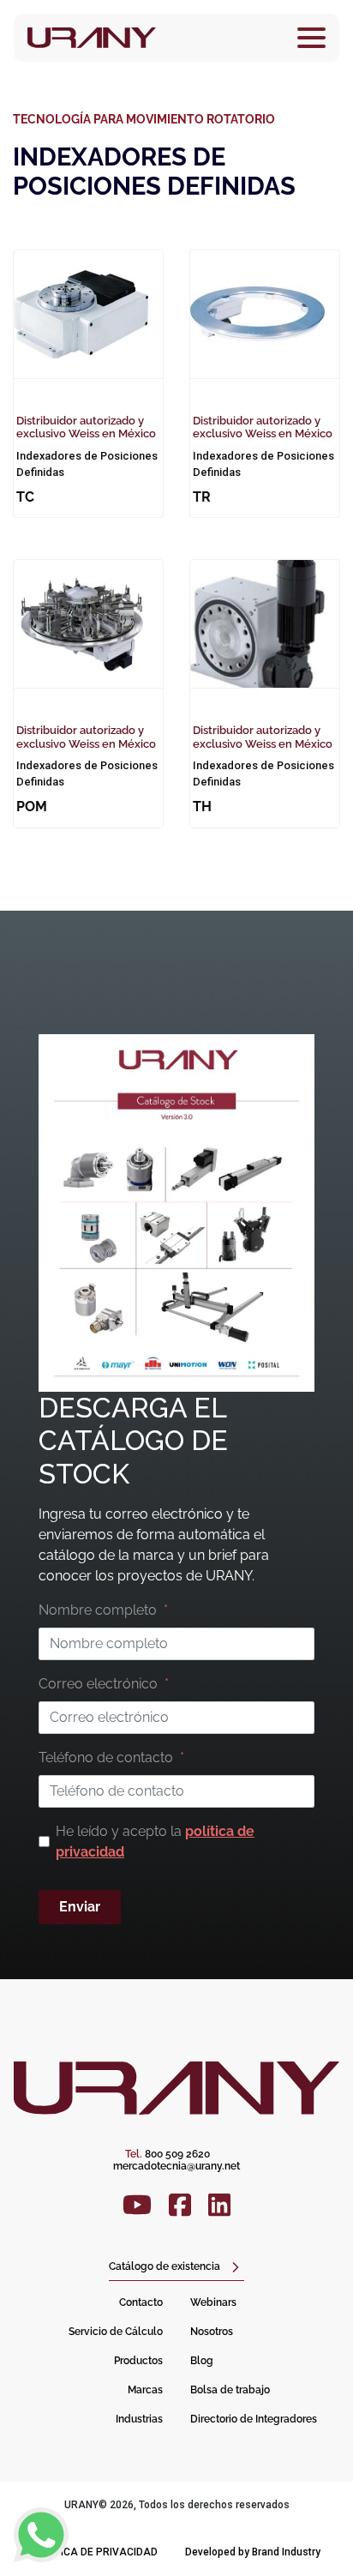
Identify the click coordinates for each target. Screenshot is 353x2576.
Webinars (213, 2302)
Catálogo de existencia (165, 2266)
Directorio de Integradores (254, 2419)
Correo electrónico (98, 1684)
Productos (138, 2361)
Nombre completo (98, 1610)
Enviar (80, 1907)
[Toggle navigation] (311, 38)
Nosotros (212, 2332)
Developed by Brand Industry (253, 2552)
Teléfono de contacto (106, 1757)
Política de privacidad (95, 2552)
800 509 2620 (168, 2154)
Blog (202, 2361)
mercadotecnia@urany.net (176, 2166)
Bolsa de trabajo (230, 2390)
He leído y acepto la (155, 1842)
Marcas (145, 2390)
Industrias (139, 2419)
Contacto (141, 2302)
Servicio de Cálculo (116, 2332)
